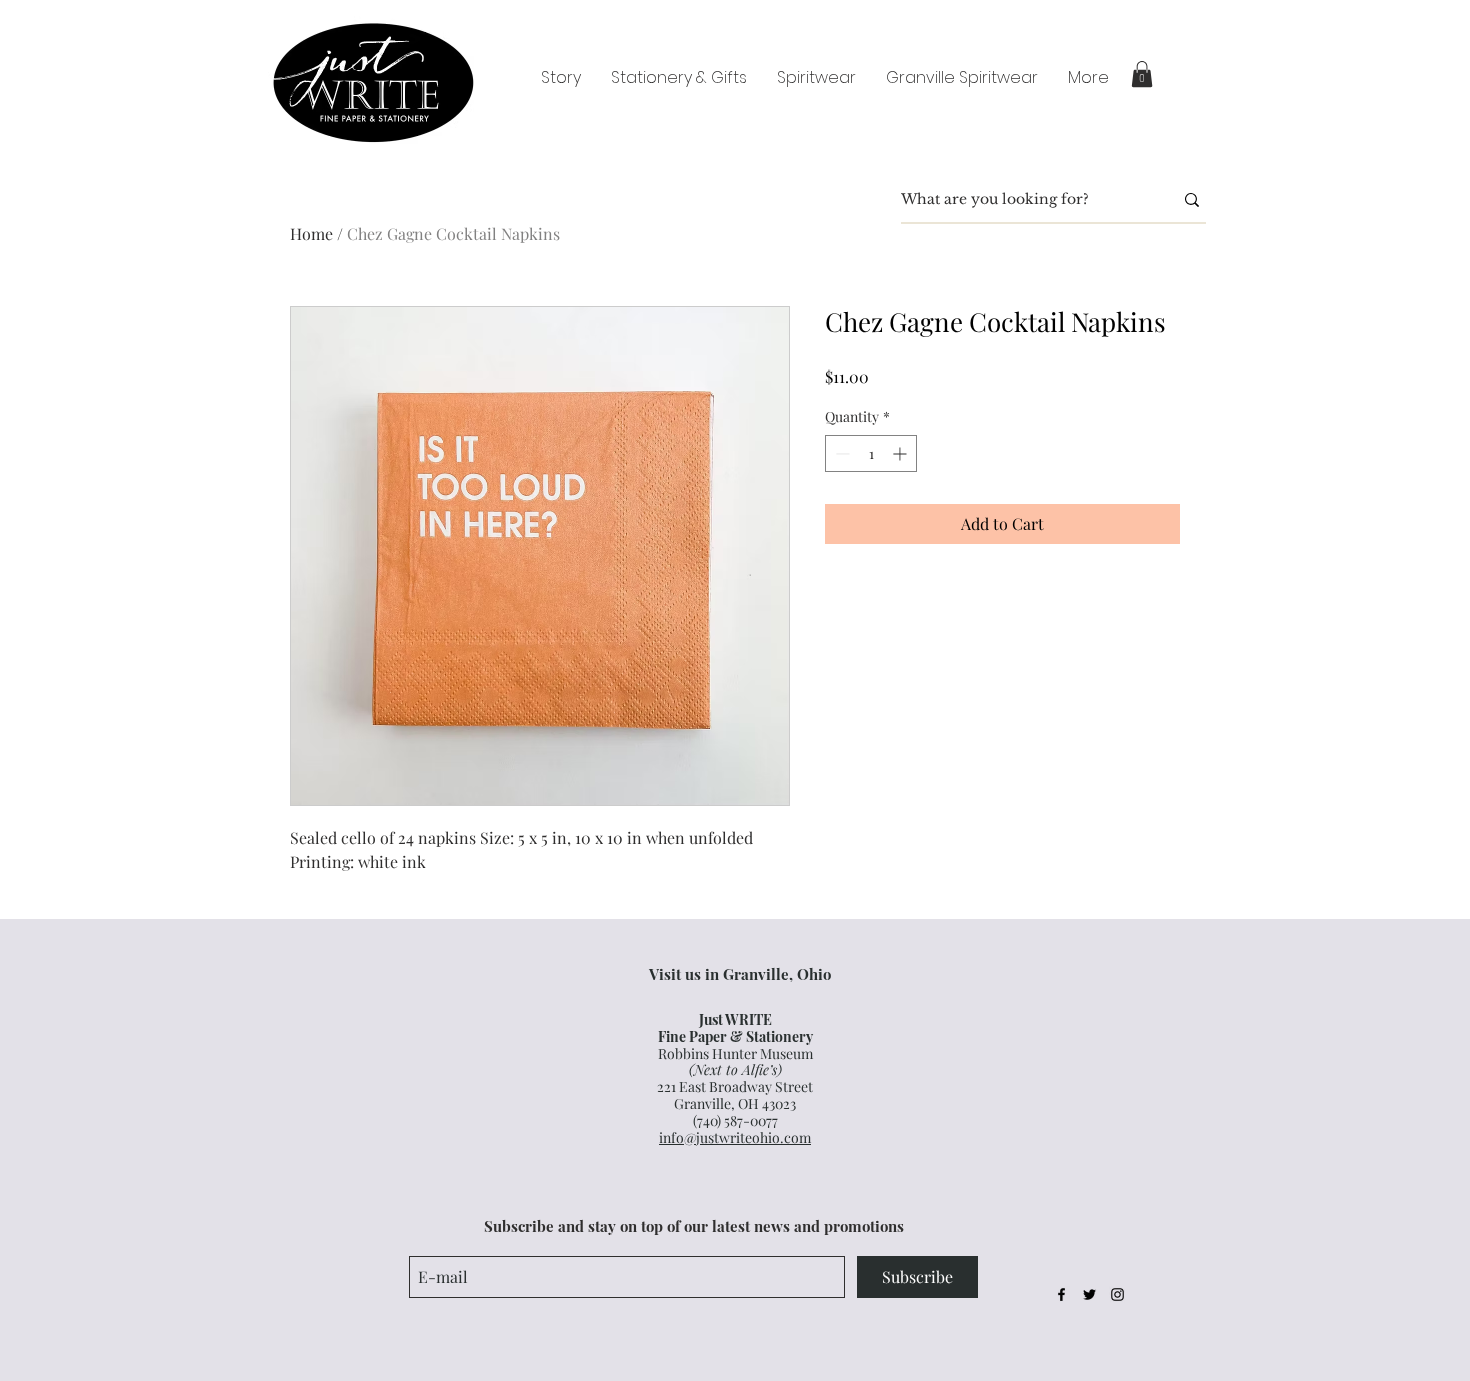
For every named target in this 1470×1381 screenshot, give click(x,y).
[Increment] (901, 453)
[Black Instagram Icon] (1117, 1294)
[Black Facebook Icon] (1061, 1294)
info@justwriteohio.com (735, 1137)
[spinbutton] (871, 453)
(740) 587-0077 (735, 1120)
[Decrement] (840, 453)
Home (311, 233)
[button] (1142, 74)
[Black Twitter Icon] (1089, 1294)
